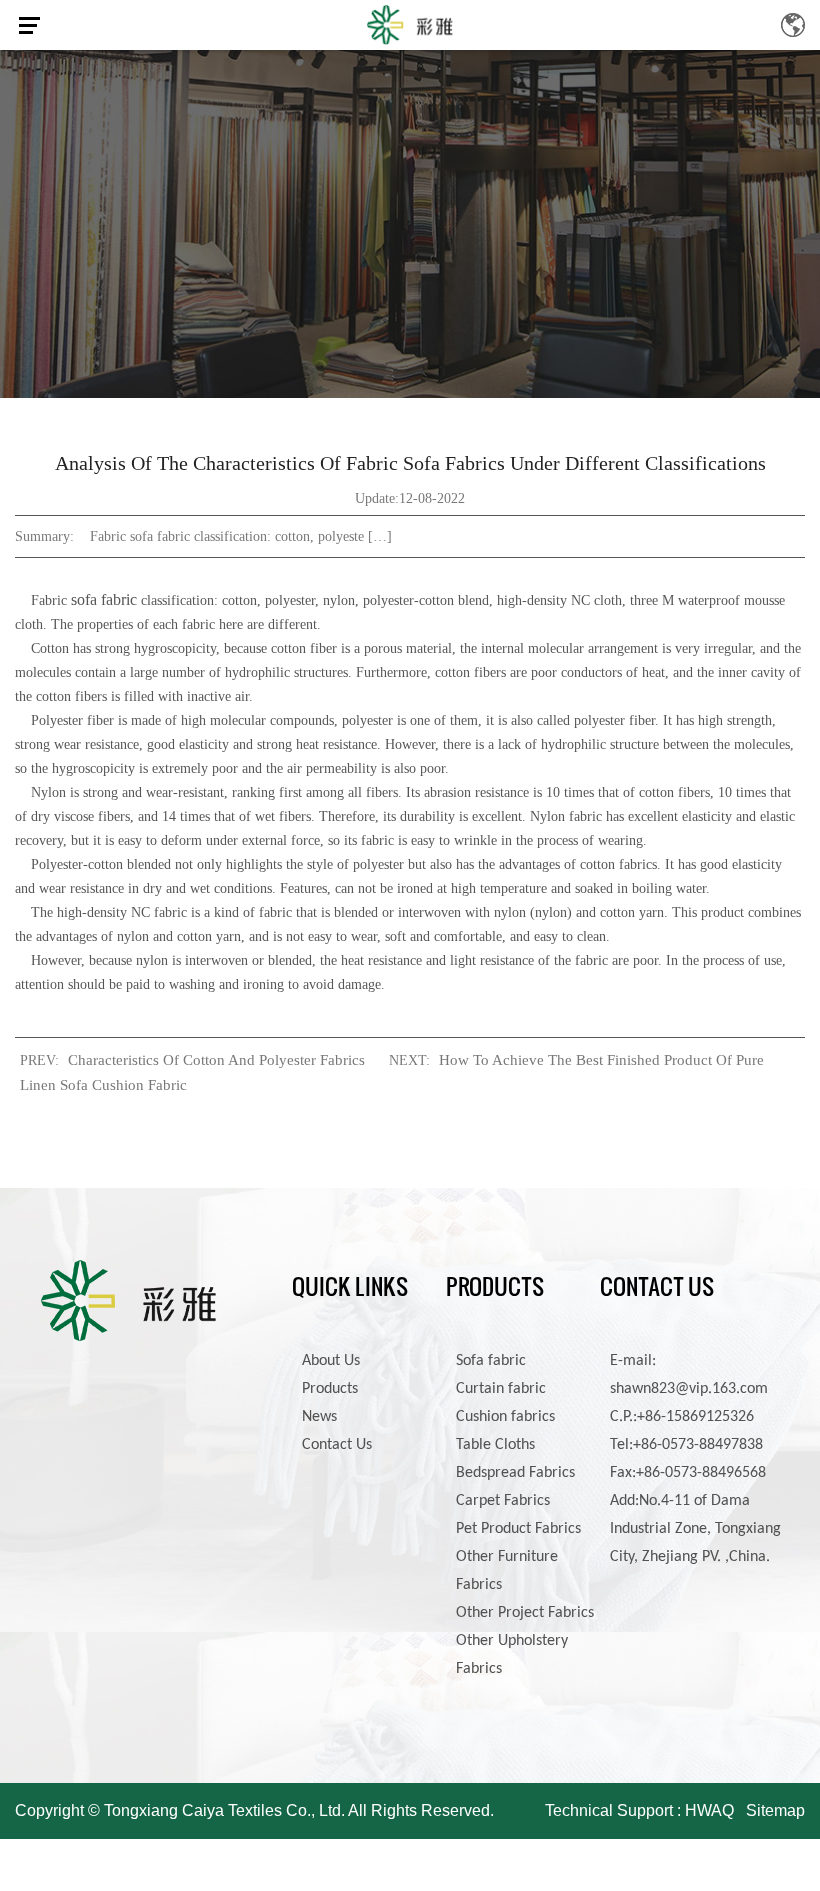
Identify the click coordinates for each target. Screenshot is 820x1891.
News (319, 1417)
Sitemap (775, 1810)
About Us (331, 1361)
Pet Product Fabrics (518, 1529)
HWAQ (709, 1810)
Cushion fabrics (505, 1417)
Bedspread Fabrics (515, 1473)
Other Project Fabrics (525, 1613)
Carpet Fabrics (503, 1501)
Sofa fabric (491, 1361)
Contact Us (337, 1445)
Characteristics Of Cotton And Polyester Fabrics (216, 1060)
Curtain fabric (501, 1389)
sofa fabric (104, 599)
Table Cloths (495, 1445)
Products (330, 1389)
